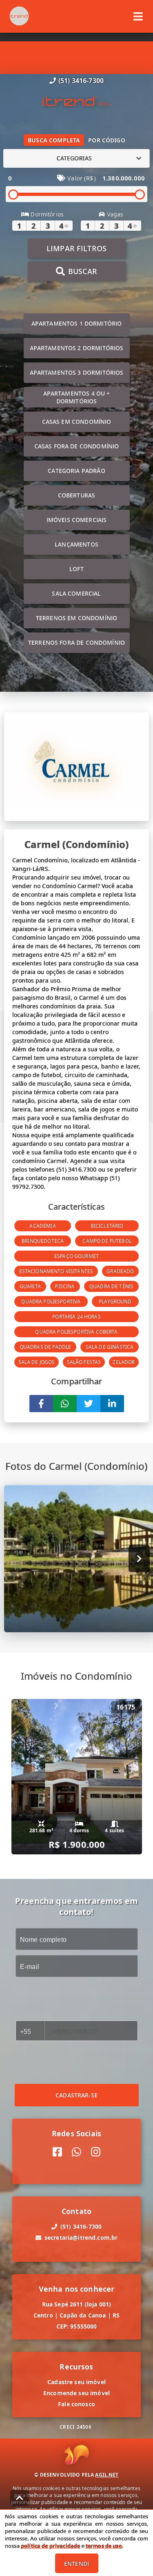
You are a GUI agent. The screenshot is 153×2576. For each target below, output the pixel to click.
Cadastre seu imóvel (76, 2382)
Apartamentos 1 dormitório (77, 323)
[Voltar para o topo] (20, 2498)
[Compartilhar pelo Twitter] (89, 1404)
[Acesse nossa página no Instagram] (96, 2152)
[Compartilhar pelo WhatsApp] (65, 1404)
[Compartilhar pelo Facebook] (41, 1404)
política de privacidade (50, 2546)
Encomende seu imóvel (76, 2393)
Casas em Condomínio (77, 422)
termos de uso (104, 2546)
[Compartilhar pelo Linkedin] (112, 1404)
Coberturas (77, 495)
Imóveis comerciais (77, 520)
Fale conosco (76, 2404)
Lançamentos (76, 544)
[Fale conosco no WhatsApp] (76, 2152)
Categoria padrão (76, 471)
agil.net (107, 2475)
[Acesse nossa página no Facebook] (57, 2152)
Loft (76, 569)
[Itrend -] (77, 102)
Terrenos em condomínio (76, 618)
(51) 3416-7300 (81, 81)
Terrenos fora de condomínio (76, 642)
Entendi (76, 2564)
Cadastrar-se (76, 2095)
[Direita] (139, 1558)
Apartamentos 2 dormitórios (77, 348)
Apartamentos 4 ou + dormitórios (77, 397)
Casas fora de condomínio (77, 446)
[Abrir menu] (138, 16)
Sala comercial (76, 593)
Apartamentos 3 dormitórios (77, 372)
